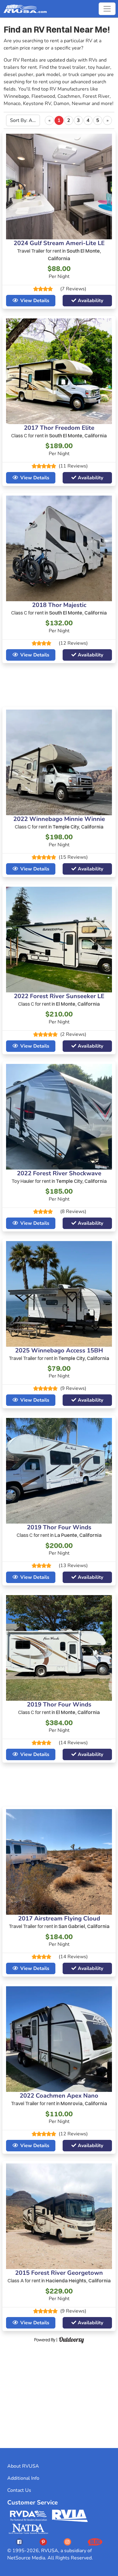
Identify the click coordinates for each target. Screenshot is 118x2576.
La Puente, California (78, 1535)
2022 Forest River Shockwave (59, 1173)
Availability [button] (90, 301)
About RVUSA (23, 2466)
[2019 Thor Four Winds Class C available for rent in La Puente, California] (59, 1470)
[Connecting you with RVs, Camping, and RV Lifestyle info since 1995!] (25, 9)
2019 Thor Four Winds (59, 1527)
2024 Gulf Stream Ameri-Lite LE (59, 243)
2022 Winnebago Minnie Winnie (59, 819)
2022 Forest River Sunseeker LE (59, 996)
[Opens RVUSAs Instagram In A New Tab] (67, 2542)
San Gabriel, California (84, 1926)
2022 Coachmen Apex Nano (59, 2096)
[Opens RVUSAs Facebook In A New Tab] (19, 2542)
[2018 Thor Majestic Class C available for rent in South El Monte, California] (59, 548)
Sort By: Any (24, 120)
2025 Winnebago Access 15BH (59, 1350)
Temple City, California (78, 827)
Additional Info (23, 2478)
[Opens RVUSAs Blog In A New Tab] (95, 2542)
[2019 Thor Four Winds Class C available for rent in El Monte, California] (59, 1648)
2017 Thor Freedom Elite (59, 428)
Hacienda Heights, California (78, 2281)
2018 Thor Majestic (59, 605)
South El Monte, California (78, 436)
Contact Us (19, 2490)
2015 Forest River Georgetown (59, 2273)
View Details (35, 301)
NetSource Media (26, 2558)
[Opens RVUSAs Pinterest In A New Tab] (43, 2542)
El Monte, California (78, 1004)
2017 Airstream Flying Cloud (59, 1918)
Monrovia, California (84, 2103)
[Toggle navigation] (107, 9)
